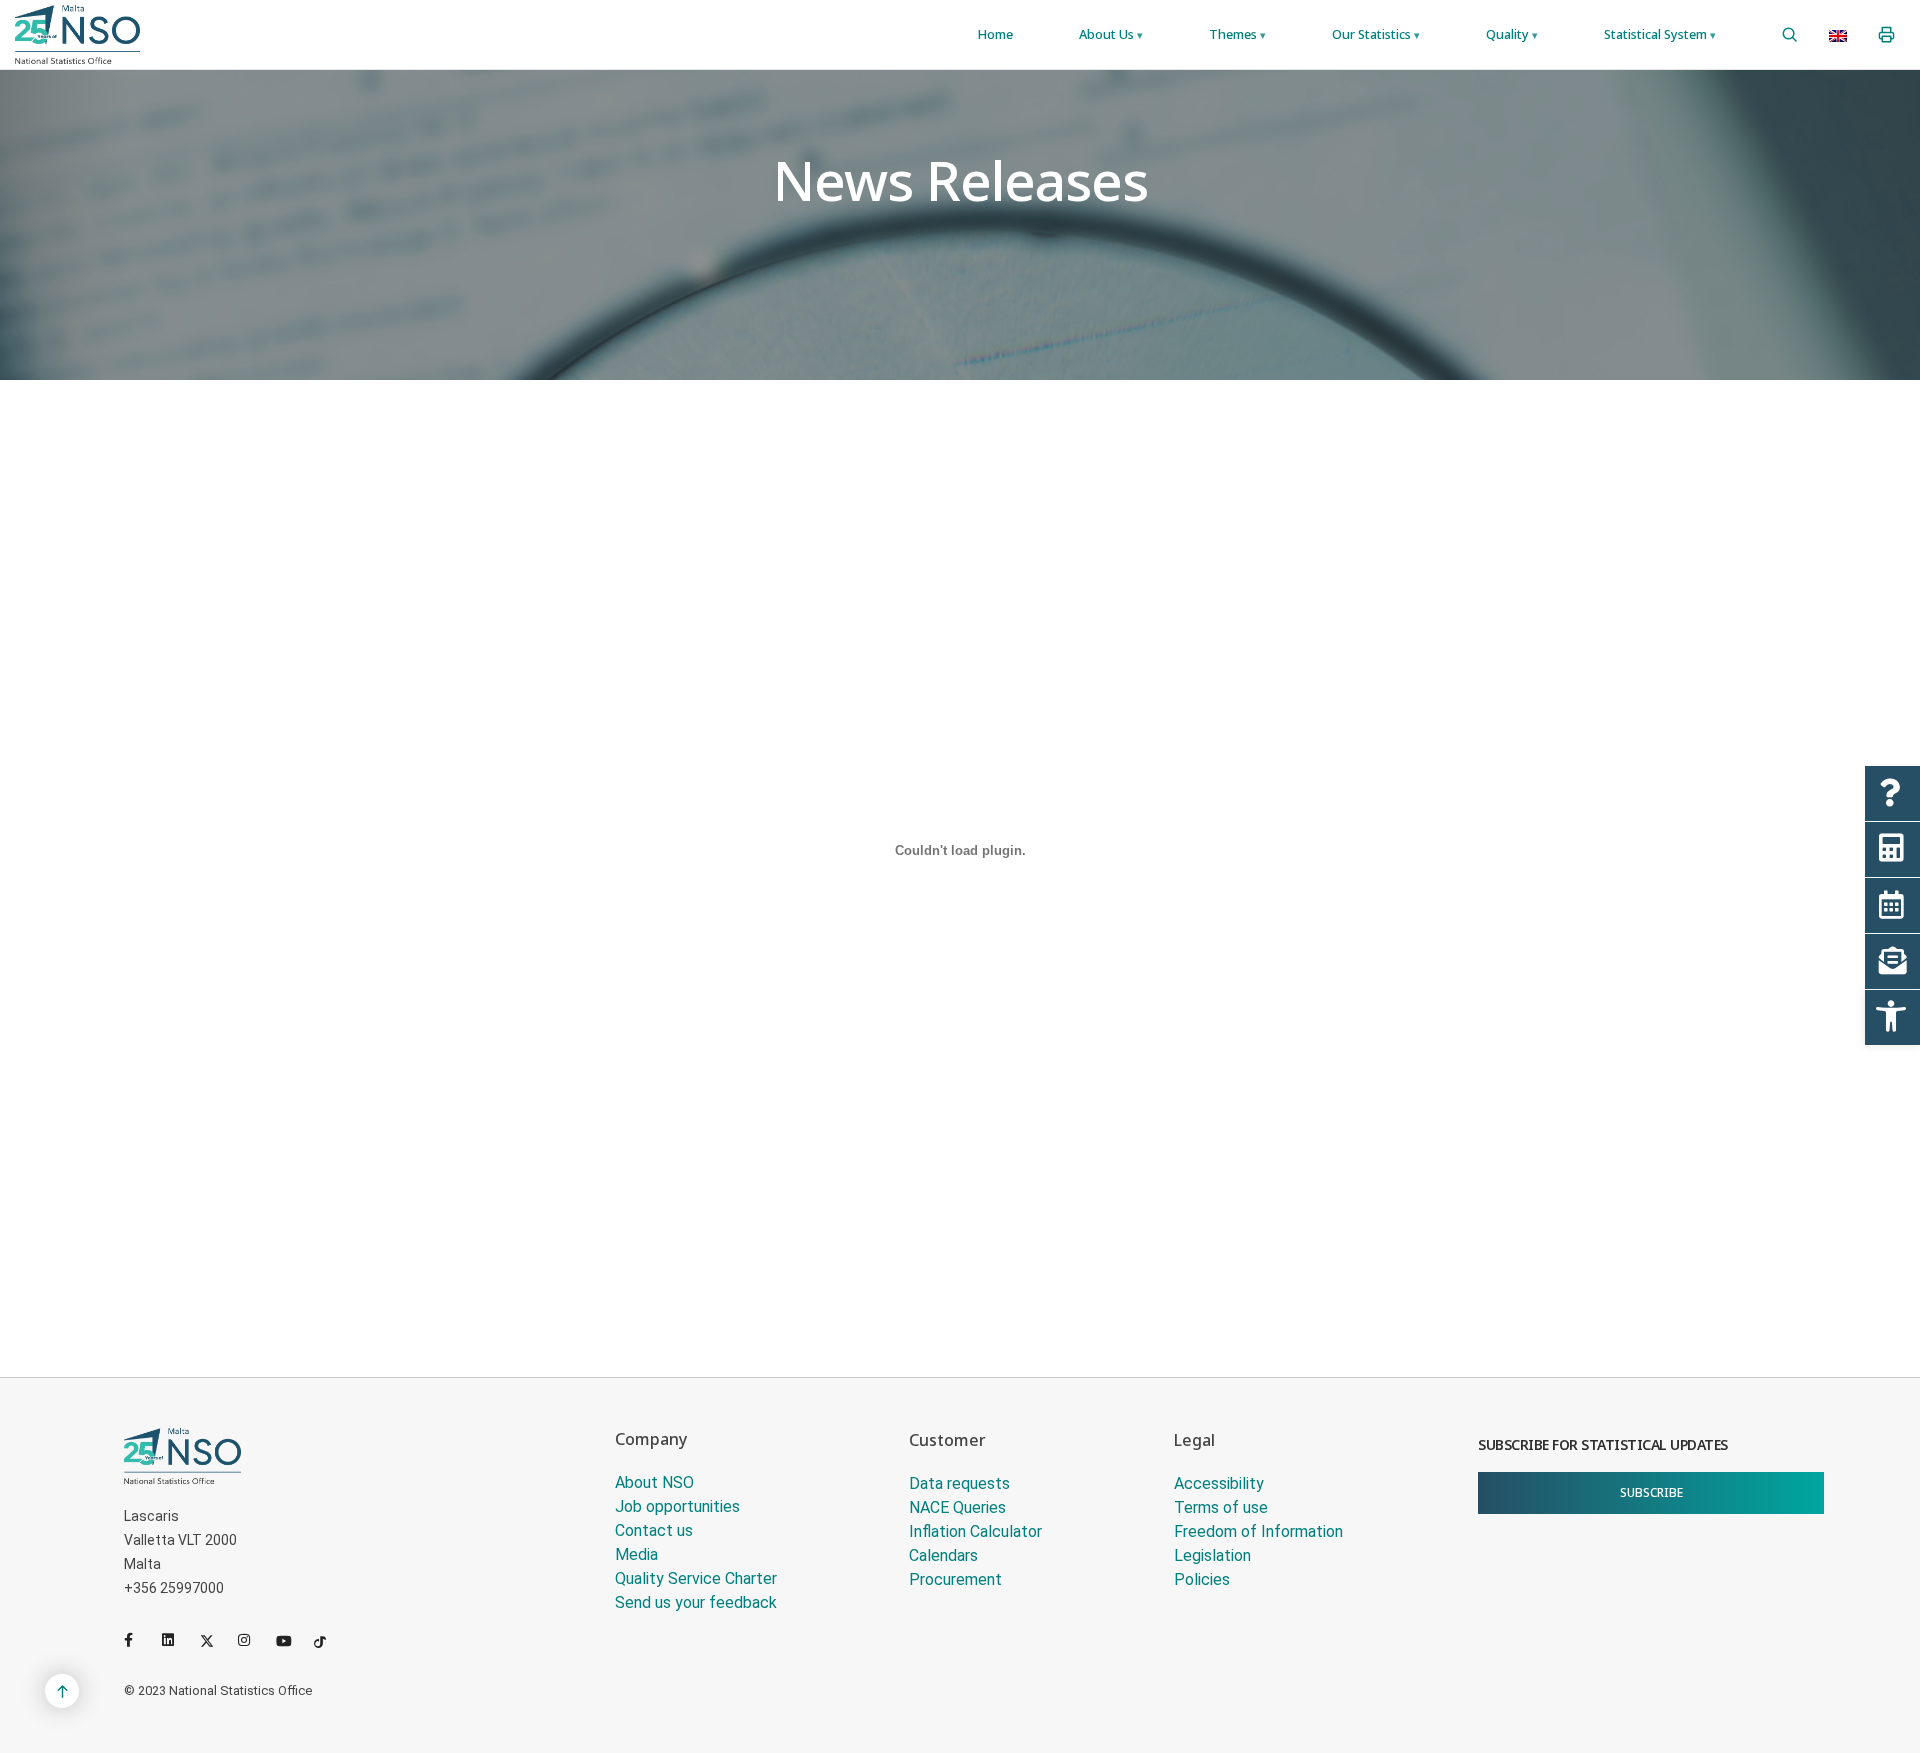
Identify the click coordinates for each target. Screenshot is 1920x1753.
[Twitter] (215, 1640)
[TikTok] (329, 1640)
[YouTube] (291, 1640)
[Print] (1886, 35)
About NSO (654, 1482)
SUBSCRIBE (1651, 1492)
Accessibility (1219, 1483)
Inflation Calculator (975, 1531)
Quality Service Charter (696, 1578)
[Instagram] (253, 1640)
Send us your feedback (696, 1602)
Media (636, 1554)
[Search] (1789, 35)
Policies (1202, 1579)
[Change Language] (1838, 35)
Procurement (955, 1579)
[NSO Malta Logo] (77, 34)
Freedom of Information (1258, 1531)
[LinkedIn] (177, 1640)
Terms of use (1221, 1507)
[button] (1892, 1017)
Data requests (959, 1483)
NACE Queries (957, 1507)
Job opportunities (677, 1506)
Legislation (1212, 1555)
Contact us (654, 1530)
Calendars (943, 1555)
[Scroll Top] (62, 1691)
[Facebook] (139, 1640)
